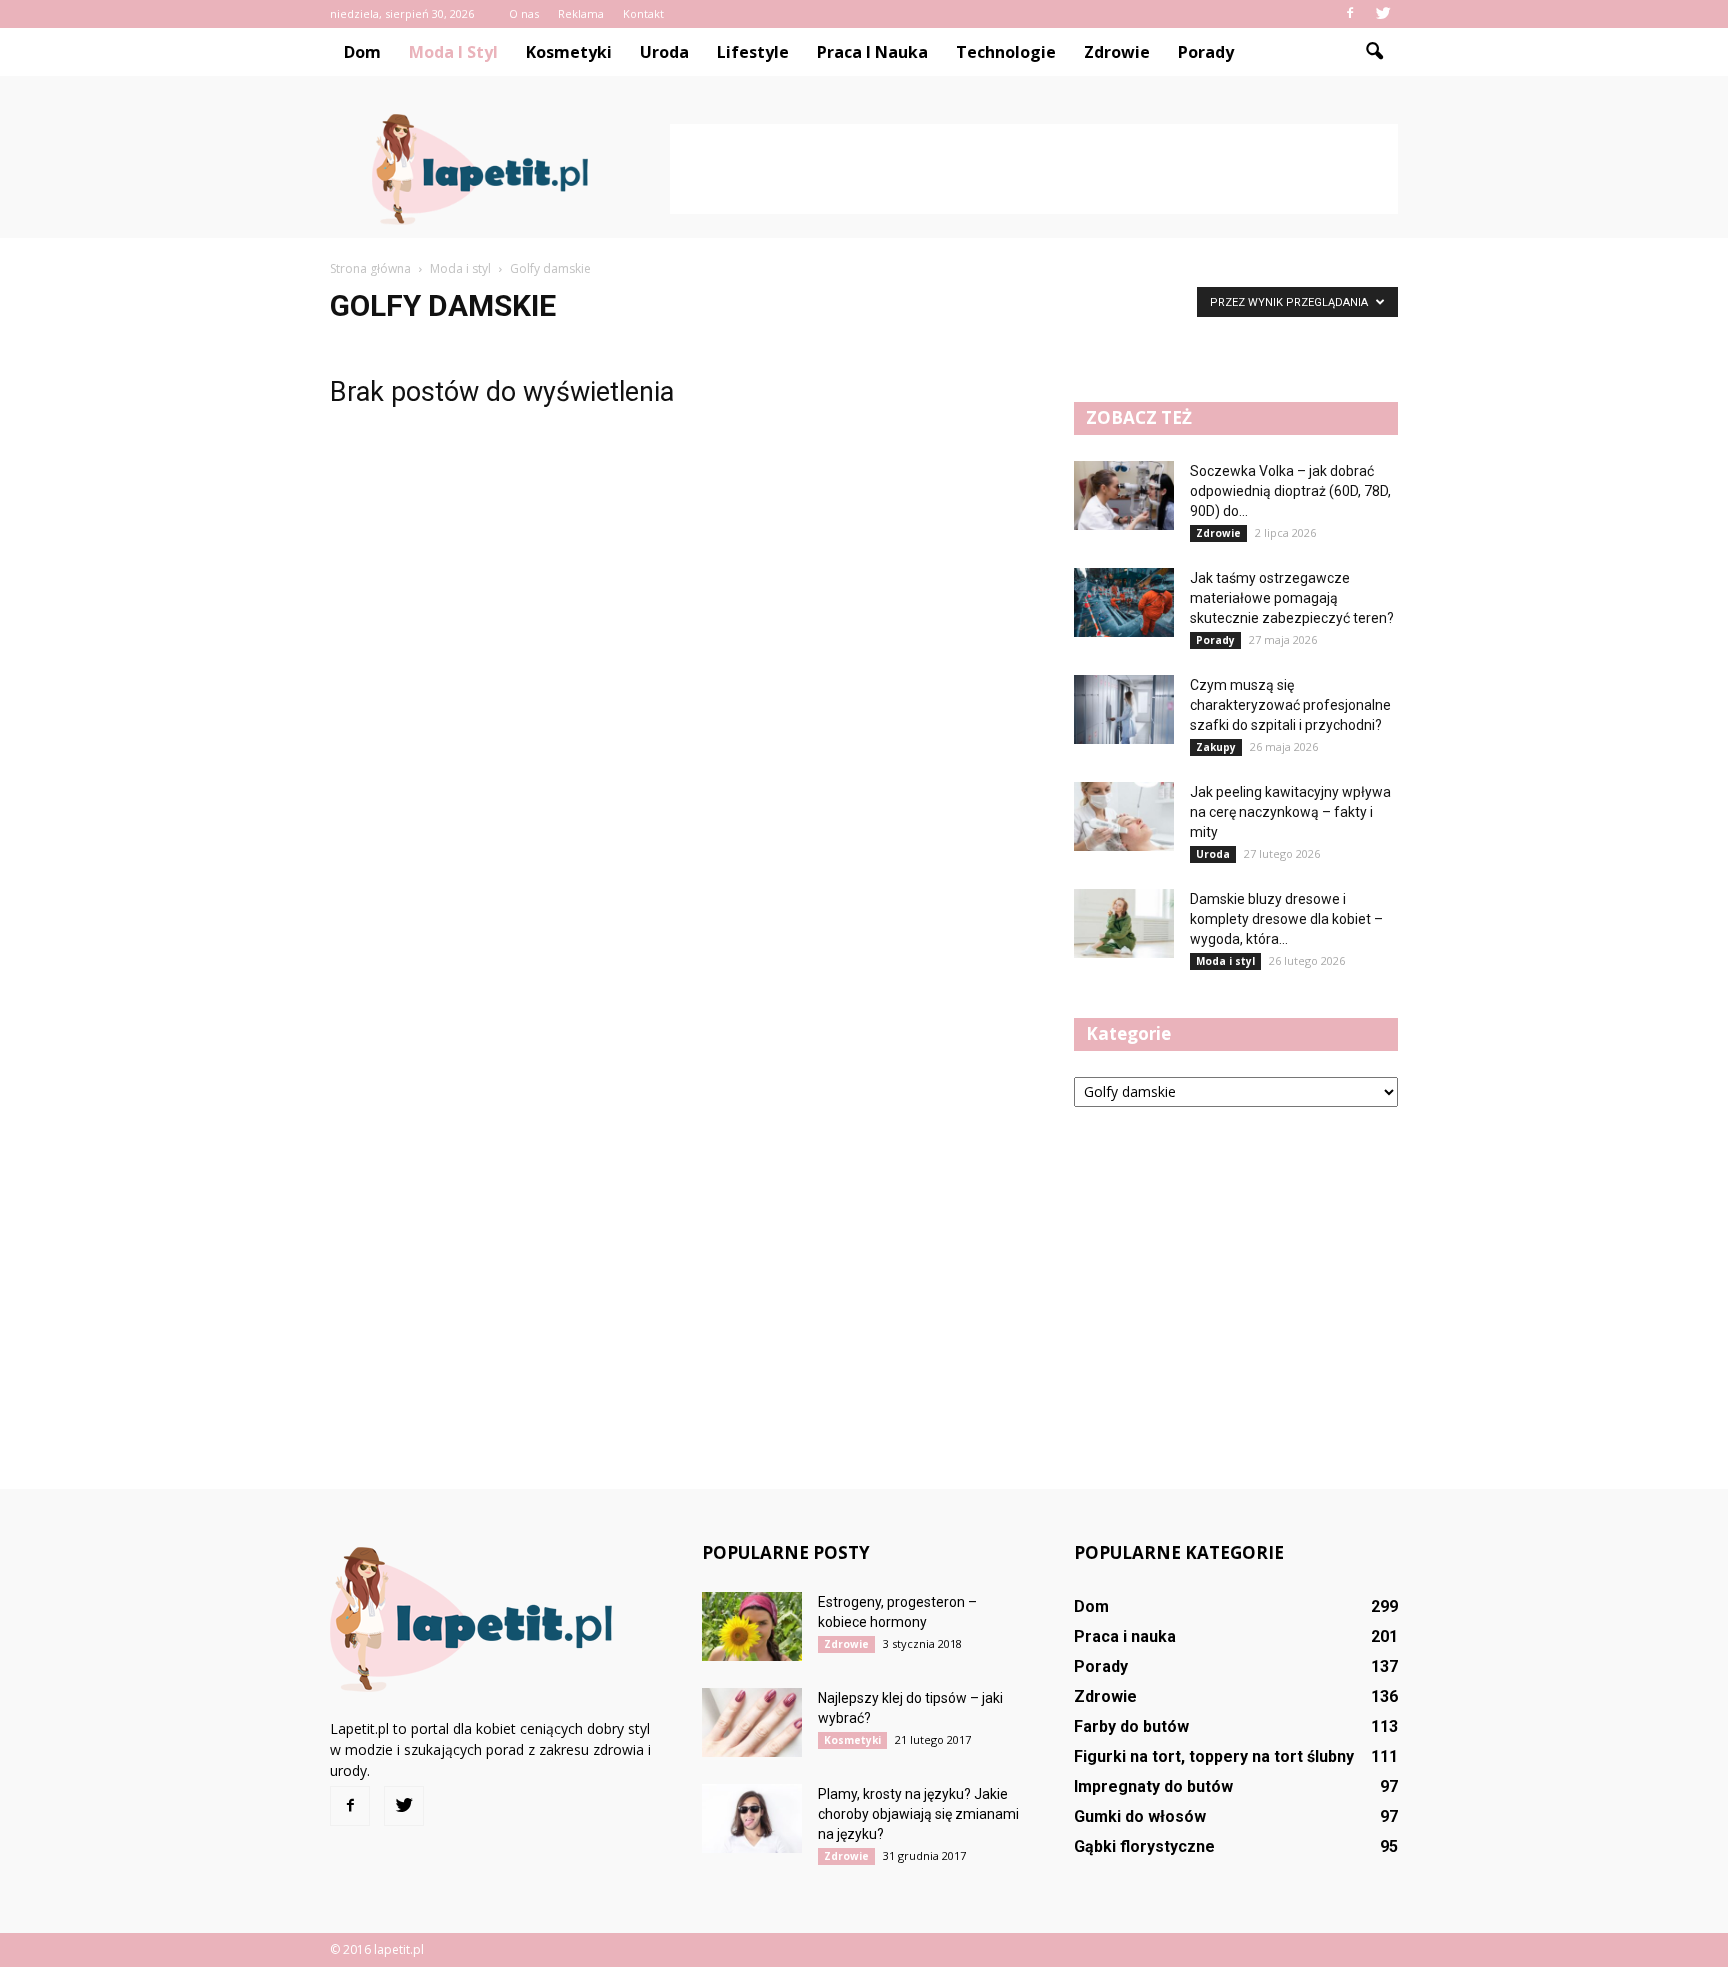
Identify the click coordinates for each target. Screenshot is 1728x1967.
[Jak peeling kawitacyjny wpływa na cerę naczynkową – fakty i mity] (1124, 816)
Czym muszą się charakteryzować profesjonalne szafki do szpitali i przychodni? (1290, 705)
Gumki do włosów (1140, 1816)
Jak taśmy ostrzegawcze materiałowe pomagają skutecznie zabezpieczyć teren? (1292, 598)
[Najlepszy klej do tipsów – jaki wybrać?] (752, 1722)
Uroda (664, 52)
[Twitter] (1383, 14)
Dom (362, 52)
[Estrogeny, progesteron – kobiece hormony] (752, 1626)
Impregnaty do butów (1153, 1786)
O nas (524, 13)
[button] (1374, 52)
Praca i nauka (872, 52)
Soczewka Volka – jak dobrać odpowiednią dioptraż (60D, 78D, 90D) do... (1290, 491)
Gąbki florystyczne (1144, 1846)
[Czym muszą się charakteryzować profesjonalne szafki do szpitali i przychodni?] (1124, 709)
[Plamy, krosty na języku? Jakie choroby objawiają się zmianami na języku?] (752, 1818)
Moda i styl (453, 52)
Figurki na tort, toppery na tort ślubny (1214, 1756)
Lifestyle (753, 52)
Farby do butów (1131, 1726)
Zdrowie (1117, 52)
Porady (1206, 52)
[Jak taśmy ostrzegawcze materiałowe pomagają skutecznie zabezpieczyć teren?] (1124, 602)
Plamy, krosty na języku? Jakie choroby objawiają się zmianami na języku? (918, 1814)
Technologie (1006, 52)
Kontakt (643, 13)
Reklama (581, 13)
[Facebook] (1350, 14)
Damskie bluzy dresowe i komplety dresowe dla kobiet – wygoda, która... (1286, 919)
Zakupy (1216, 747)
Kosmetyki (569, 52)
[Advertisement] (1034, 169)
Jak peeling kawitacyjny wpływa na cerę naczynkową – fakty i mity (1290, 812)
